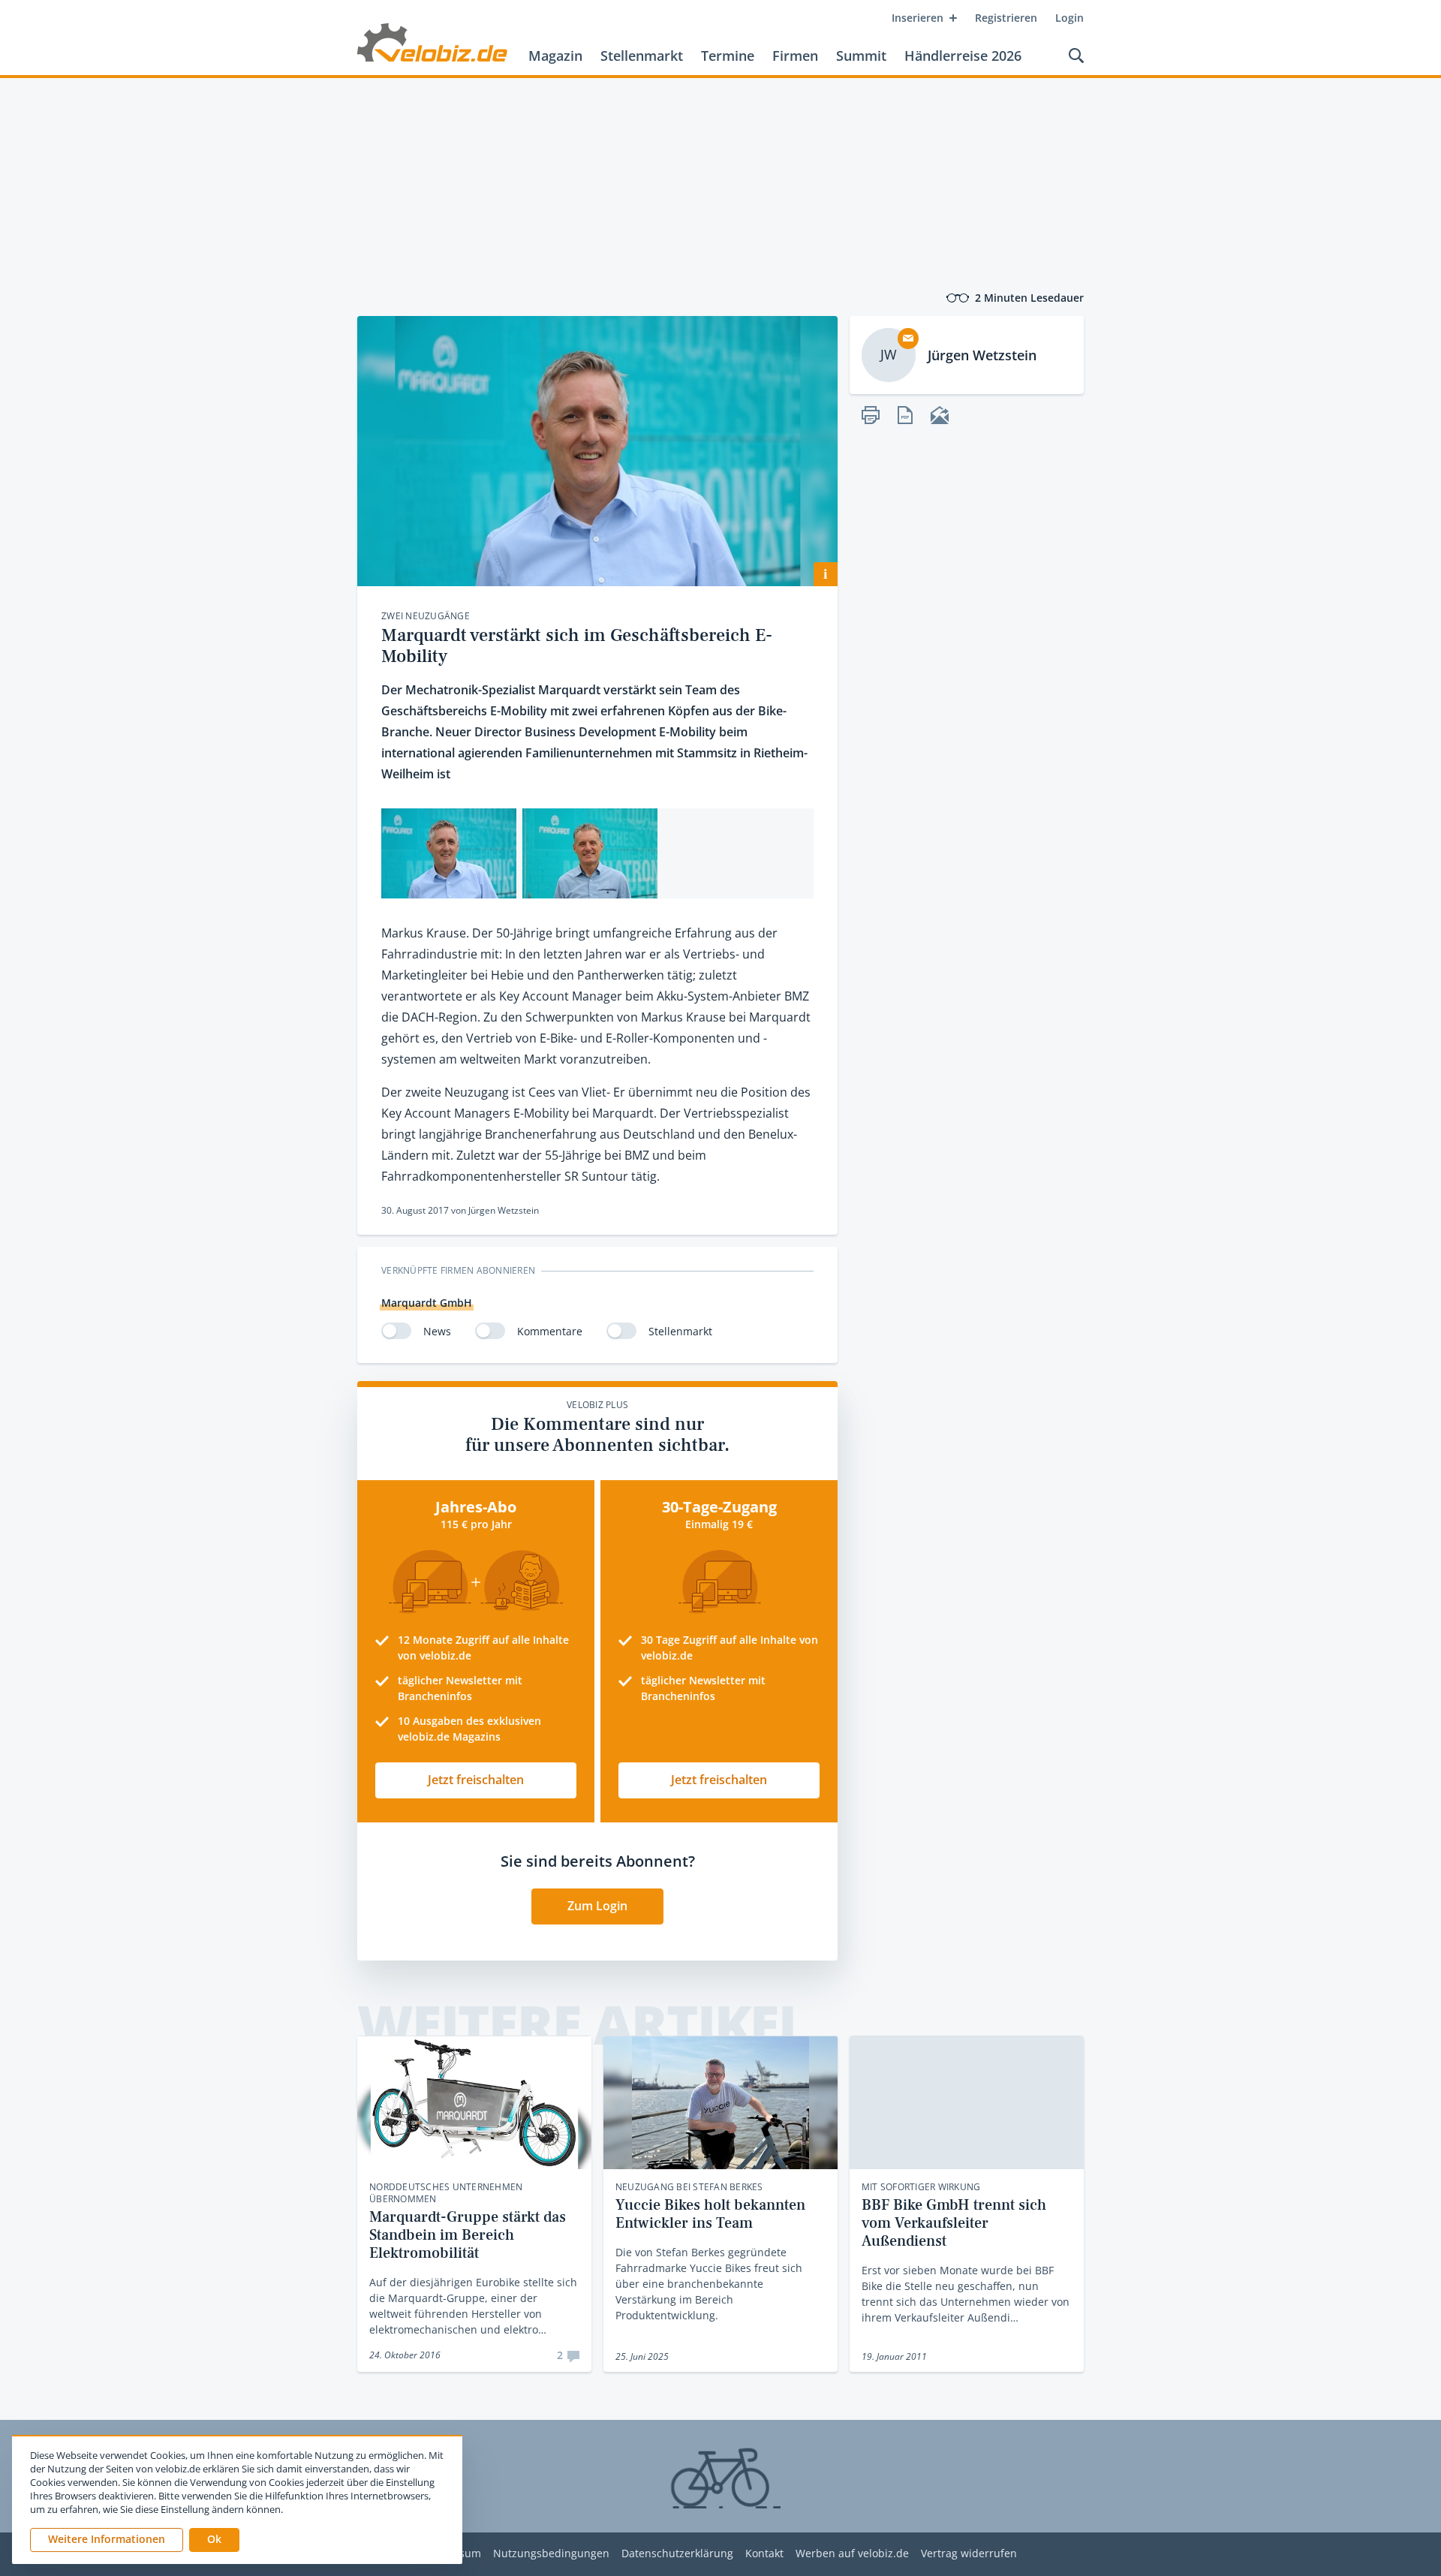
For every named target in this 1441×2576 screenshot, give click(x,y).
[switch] (396, 1331)
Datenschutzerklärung (677, 2554)
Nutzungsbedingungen (551, 2554)
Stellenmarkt (642, 56)
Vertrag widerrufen (969, 2554)
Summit (861, 56)
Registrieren (1006, 18)
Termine (728, 56)
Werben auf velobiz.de (852, 2554)
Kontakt (764, 2554)
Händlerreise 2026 (963, 56)
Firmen (795, 56)
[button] (214, 2540)
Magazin (555, 56)
